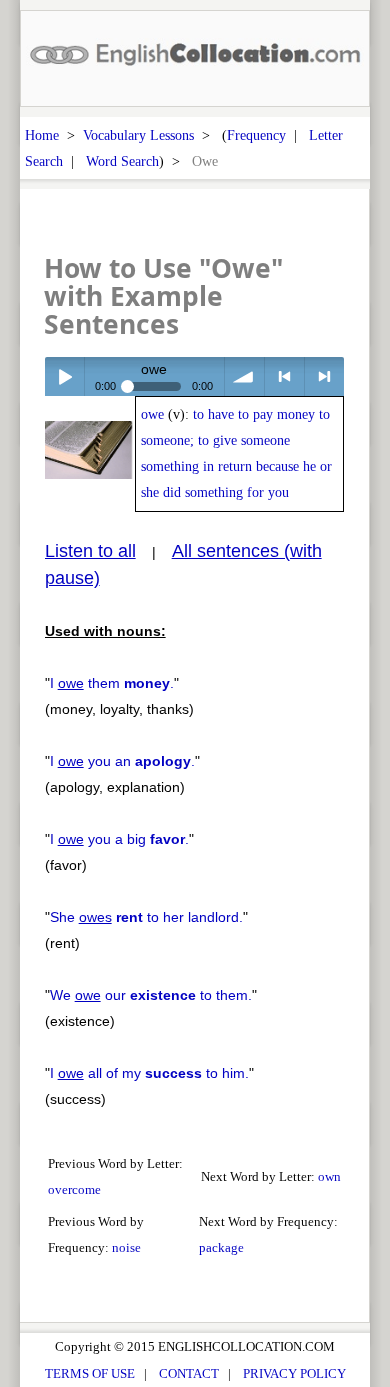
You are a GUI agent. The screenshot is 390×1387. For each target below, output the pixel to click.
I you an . (122, 761)
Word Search (122, 161)
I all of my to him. (149, 1073)
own (329, 1176)
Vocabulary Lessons (138, 135)
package (221, 1247)
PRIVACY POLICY (294, 1373)
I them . (112, 683)
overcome (74, 1189)
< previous (284, 376)
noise (126, 1247)
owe (152, 414)
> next (324, 376)
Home (42, 135)
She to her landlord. (146, 917)
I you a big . (119, 839)
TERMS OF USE (90, 1373)
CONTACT (189, 1373)
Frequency (256, 135)
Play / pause (64, 376)
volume (244, 376)
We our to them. (151, 995)
